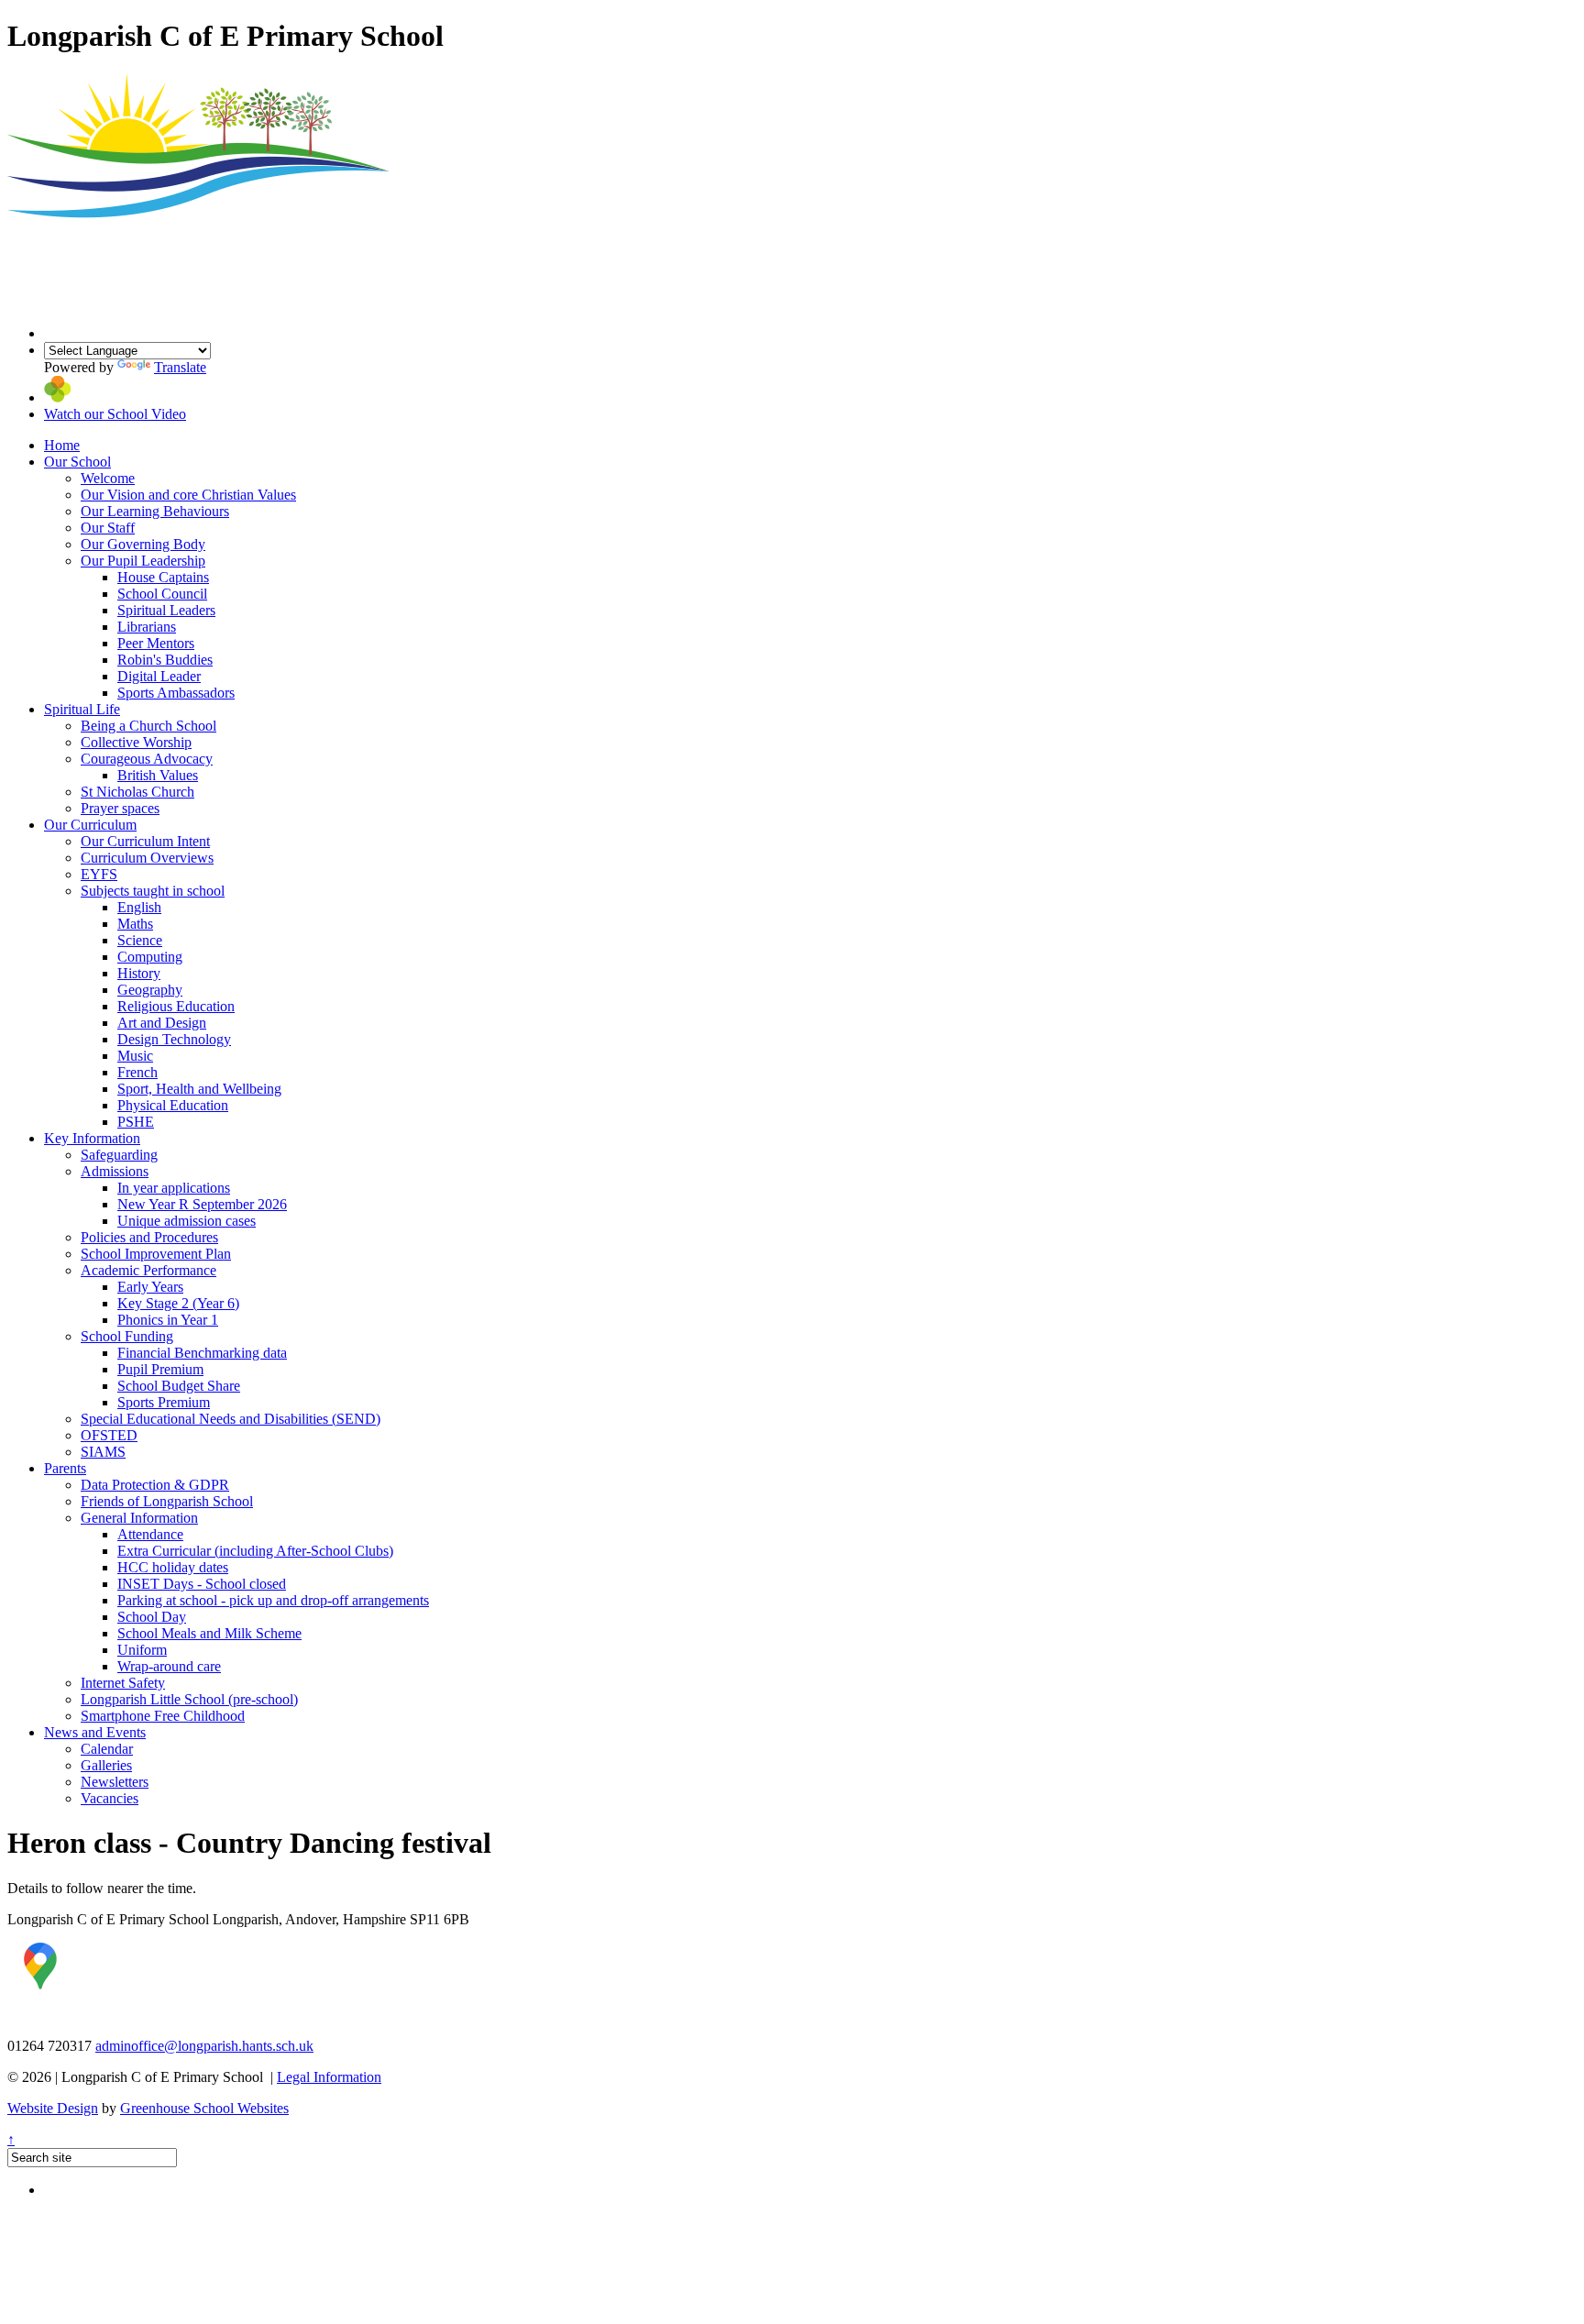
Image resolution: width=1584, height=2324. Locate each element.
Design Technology (174, 1039)
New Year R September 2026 (202, 1204)
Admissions (115, 1171)
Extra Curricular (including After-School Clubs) (255, 1551)
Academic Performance (148, 1270)
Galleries (106, 1765)
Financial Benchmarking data (202, 1353)
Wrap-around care (169, 1666)
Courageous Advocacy (147, 759)
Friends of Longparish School (167, 1501)
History (139, 973)
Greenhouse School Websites (204, 2108)
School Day (152, 1617)
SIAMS (103, 1452)
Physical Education (173, 1105)
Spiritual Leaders (166, 610)
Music (135, 1056)
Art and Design (162, 1023)
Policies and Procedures (149, 1237)
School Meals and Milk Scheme (209, 1633)
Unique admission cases (187, 1221)
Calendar (107, 1749)
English (139, 907)
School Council (162, 594)
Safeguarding (119, 1155)
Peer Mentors (156, 643)
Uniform (142, 1650)
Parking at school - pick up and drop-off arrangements (273, 1600)
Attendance (150, 1534)
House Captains (163, 577)
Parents (65, 1468)
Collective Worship (136, 742)
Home (62, 445)
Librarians (147, 627)
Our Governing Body (143, 544)
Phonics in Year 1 (168, 1320)
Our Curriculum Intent (145, 841)
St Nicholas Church (137, 792)
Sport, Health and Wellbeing (199, 1089)
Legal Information (329, 2077)
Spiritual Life (82, 709)
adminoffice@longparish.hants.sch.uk (204, 2046)
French (137, 1072)
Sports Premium (164, 1402)
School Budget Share (179, 1386)
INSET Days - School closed (202, 1584)
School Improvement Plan (156, 1254)
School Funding (127, 1336)
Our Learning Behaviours (155, 511)
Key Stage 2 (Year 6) (178, 1303)
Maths (135, 924)
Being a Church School (148, 726)
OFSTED (109, 1435)
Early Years (150, 1287)
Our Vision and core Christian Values (188, 495)
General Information (139, 1518)
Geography (150, 990)
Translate (180, 367)
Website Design (53, 2108)
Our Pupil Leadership (143, 561)
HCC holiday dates (173, 1567)
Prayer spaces (120, 808)
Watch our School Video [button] (115, 414)
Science (140, 940)
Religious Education (176, 1006)
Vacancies (110, 1798)
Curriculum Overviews (147, 858)
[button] (57, 397)
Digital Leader (159, 676)
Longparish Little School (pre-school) (189, 1699)
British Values (158, 775)
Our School (77, 462)
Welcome (108, 478)
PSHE (136, 1122)
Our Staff (108, 528)
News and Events (95, 1732)
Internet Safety (123, 1683)
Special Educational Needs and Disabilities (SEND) (231, 1419)
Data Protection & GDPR (155, 1485)
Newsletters (115, 1782)
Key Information (92, 1138)
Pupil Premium (160, 1369)
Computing (150, 957)
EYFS (99, 874)
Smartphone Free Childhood (163, 1716)
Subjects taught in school (153, 891)
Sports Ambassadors (176, 693)
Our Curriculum (90, 825)
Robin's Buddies (165, 660)
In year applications (174, 1188)
